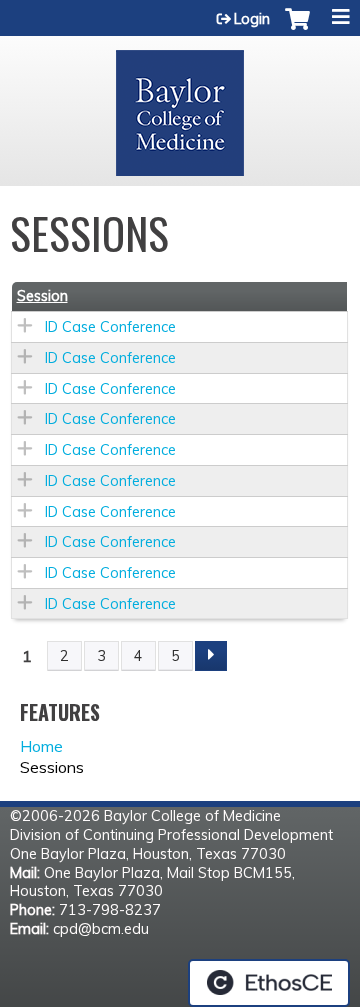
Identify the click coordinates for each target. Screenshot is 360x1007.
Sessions (52, 767)
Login (252, 19)
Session (42, 296)
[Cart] (297, 29)
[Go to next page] (211, 656)
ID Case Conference (110, 327)
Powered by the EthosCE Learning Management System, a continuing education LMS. (269, 983)
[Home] (180, 106)
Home (41, 746)
